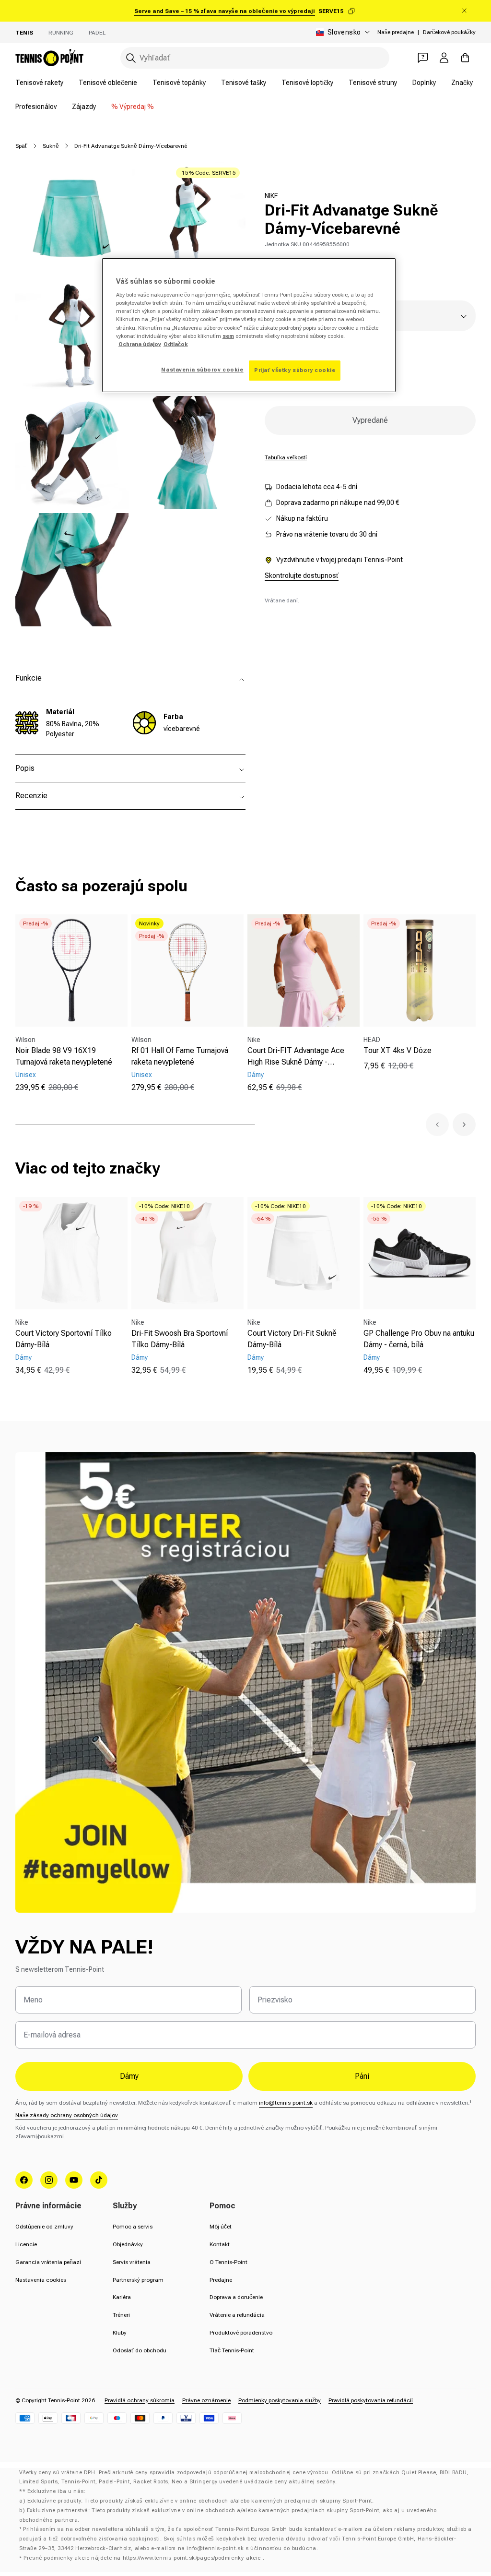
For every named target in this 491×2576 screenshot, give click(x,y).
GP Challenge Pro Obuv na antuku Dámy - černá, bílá (419, 1339)
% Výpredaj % (133, 107)
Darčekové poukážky (449, 32)
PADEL (97, 33)
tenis (24, 33)
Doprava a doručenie (236, 2297)
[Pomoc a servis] (423, 58)
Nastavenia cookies (41, 2280)
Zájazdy (84, 107)
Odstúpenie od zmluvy (44, 2227)
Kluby (120, 2333)
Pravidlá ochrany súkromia (140, 2400)
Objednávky (128, 2244)
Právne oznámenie (206, 2400)
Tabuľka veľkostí (286, 457)
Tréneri (121, 2315)
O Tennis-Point (228, 2262)
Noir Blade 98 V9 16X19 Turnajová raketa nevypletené (64, 1056)
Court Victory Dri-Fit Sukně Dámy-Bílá (292, 1339)
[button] (437, 1125)
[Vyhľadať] (131, 58)
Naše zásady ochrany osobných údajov (67, 2115)
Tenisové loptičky (307, 83)
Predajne (221, 2280)
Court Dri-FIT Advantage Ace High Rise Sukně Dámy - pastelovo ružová (296, 1057)
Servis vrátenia (132, 2262)
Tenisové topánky (179, 83)
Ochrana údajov (140, 344)
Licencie (26, 2244)
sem (228, 336)
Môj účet (221, 2227)
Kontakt (220, 2244)
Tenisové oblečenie (108, 83)
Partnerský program (138, 2280)
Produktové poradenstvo (241, 2333)
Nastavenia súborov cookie (202, 370)
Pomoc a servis (133, 2227)
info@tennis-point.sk (286, 2103)
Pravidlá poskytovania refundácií (371, 2400)
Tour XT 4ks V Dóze (397, 1050)
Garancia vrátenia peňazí (48, 2262)
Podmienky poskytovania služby (280, 2400)
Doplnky (424, 83)
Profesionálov (36, 107)
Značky (462, 83)
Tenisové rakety (39, 83)
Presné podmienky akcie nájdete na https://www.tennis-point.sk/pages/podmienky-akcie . (144, 2558)
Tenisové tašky (244, 83)
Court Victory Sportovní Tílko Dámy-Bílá (64, 1339)
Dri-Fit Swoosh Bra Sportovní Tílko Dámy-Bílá (180, 1339)
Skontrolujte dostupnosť (302, 575)
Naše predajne (396, 32)
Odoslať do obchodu (140, 2350)
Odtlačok (176, 344)
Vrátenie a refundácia (237, 2315)
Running (61, 33)
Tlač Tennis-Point (232, 2350)
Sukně (51, 146)
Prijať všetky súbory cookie (295, 370)
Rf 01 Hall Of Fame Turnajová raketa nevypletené (180, 1056)
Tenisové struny (373, 83)
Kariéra (122, 2297)
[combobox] (255, 58)
